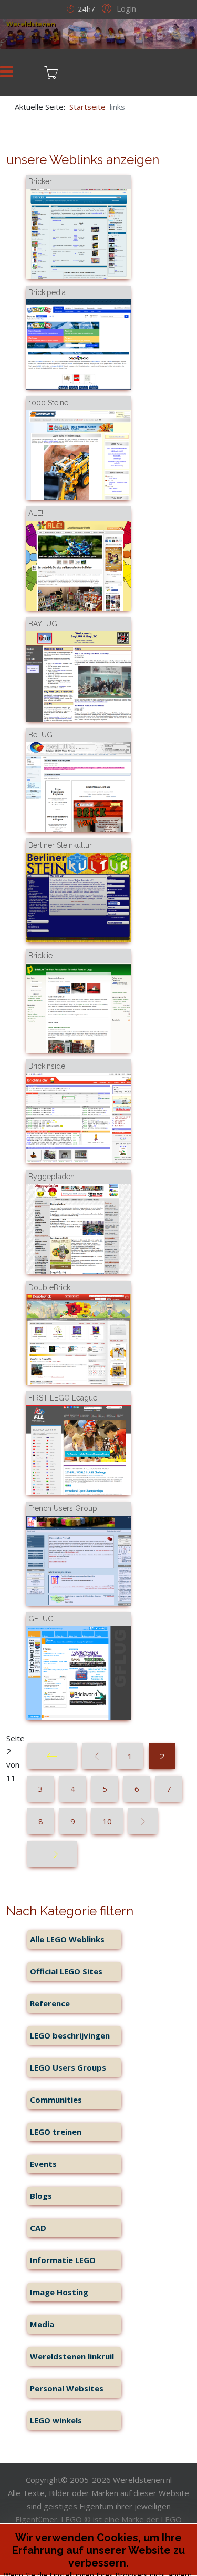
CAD (38, 2228)
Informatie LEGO (63, 2260)
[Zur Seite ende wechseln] (52, 1854)
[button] (117, 8)
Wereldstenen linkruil (72, 2356)
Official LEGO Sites (66, 1971)
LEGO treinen (56, 2132)
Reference (50, 2003)
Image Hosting (59, 2292)
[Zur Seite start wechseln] (52, 1756)
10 (107, 1821)
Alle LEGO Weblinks (67, 1939)
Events (43, 2164)
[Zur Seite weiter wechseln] (143, 1821)
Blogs (41, 2196)
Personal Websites (67, 2388)
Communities (56, 2100)
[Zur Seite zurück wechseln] (97, 1756)
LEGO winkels (56, 2420)
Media (42, 2324)
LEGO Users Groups (68, 2067)
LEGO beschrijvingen (70, 2035)
